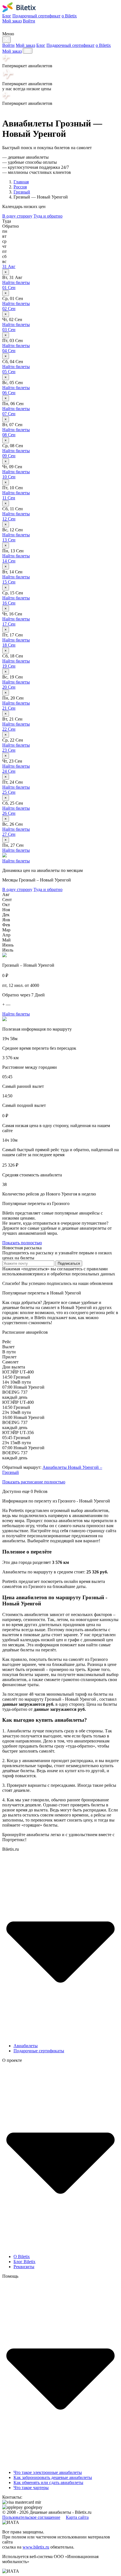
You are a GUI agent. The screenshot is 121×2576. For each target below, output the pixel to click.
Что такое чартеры (31, 2488)
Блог (7, 16)
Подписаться (69, 1263)
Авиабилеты (26, 2046)
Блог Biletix (24, 2262)
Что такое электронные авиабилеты (48, 2472)
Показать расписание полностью (34, 1482)
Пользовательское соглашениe (31, 2517)
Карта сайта (77, 2517)
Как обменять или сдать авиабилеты (48, 2482)
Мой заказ (12, 21)
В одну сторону (17, 216)
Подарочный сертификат (36, 16)
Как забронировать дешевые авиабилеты (53, 2477)
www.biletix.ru (36, 2547)
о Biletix (69, 16)
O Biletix (22, 2257)
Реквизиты (24, 2267)
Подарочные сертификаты (39, 2051)
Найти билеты (16, 282)
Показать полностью (22, 1243)
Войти (29, 21)
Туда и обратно (48, 216)
